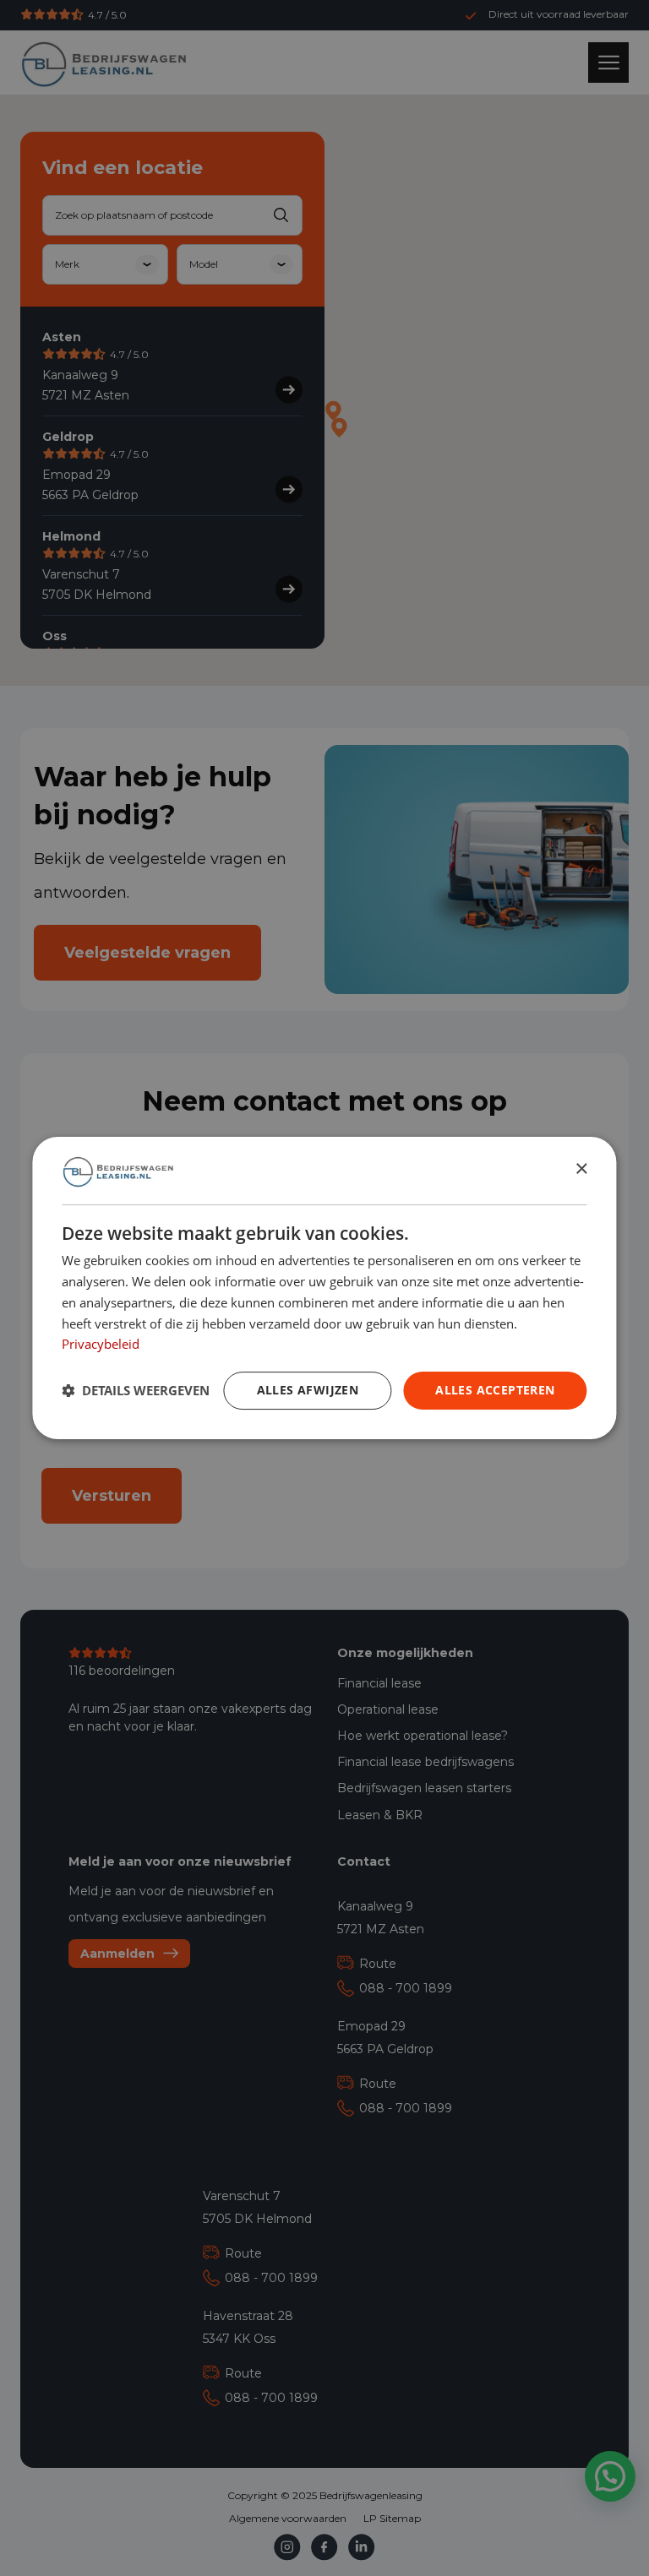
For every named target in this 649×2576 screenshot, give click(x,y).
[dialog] (324, 1288)
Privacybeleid (101, 1344)
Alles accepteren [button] (495, 1390)
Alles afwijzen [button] (308, 1390)
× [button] (581, 1170)
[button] (136, 1391)
